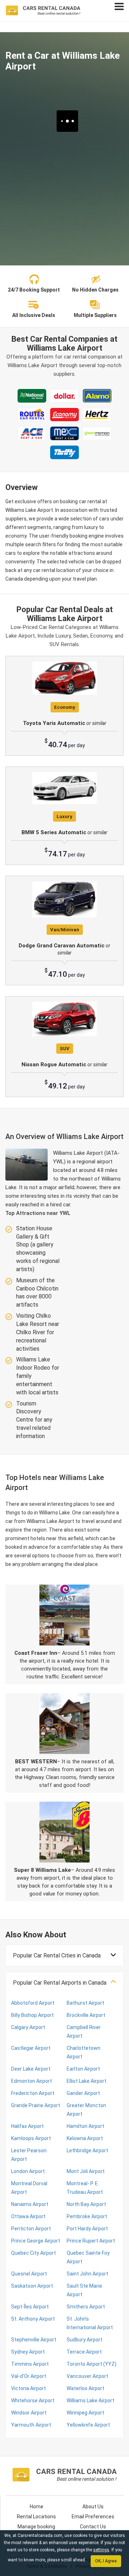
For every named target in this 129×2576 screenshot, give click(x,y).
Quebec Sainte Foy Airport (88, 2257)
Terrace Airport (84, 2352)
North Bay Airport (86, 2204)
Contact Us (93, 2527)
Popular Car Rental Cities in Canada (57, 1955)
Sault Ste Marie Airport (84, 2290)
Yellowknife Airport (88, 2425)
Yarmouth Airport (31, 2425)
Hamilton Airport (85, 2126)
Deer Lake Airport (31, 2069)
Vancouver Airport (87, 2376)
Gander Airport (83, 2093)
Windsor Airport (29, 2413)
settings (101, 2550)
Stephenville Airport (34, 2340)
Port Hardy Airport (87, 2229)
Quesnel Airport (29, 2274)
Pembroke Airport (87, 2216)
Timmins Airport (30, 2364)
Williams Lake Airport (90, 2400)
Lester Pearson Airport (29, 2155)
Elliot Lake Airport (87, 2081)
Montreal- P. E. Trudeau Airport (85, 2188)
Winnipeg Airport (85, 2413)
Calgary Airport (28, 2027)
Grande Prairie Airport (36, 2105)
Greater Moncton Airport (86, 2110)
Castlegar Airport (31, 2048)
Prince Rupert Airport (91, 2241)
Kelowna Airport (85, 2138)
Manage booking (36, 2527)
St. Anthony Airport (33, 2319)
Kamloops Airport (31, 2138)
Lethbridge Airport (87, 2150)
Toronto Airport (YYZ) (92, 2364)
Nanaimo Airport (30, 2204)
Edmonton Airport (32, 2081)
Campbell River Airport (84, 2032)
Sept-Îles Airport (30, 2307)
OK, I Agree (106, 2561)
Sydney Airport (28, 2352)
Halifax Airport (27, 2126)
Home (37, 2507)
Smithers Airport (86, 2307)
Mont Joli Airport (86, 2171)
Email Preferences (93, 2517)
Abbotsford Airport (33, 2003)
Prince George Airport (36, 2241)
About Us (93, 2507)
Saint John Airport (87, 2274)
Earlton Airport (83, 2069)
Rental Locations (36, 2517)
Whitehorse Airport (33, 2400)
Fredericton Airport (33, 2093)
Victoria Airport (28, 2388)
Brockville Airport (86, 2015)
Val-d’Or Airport (29, 2376)
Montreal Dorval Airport (29, 2188)
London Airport (28, 2171)
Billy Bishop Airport (32, 2015)
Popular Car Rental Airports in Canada (60, 1983)
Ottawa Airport (28, 2216)
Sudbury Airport (85, 2340)
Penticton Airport (31, 2229)
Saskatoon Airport (32, 2286)
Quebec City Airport (34, 2253)
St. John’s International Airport (90, 2323)
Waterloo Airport (85, 2388)
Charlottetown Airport (83, 2052)
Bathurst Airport (85, 2003)
